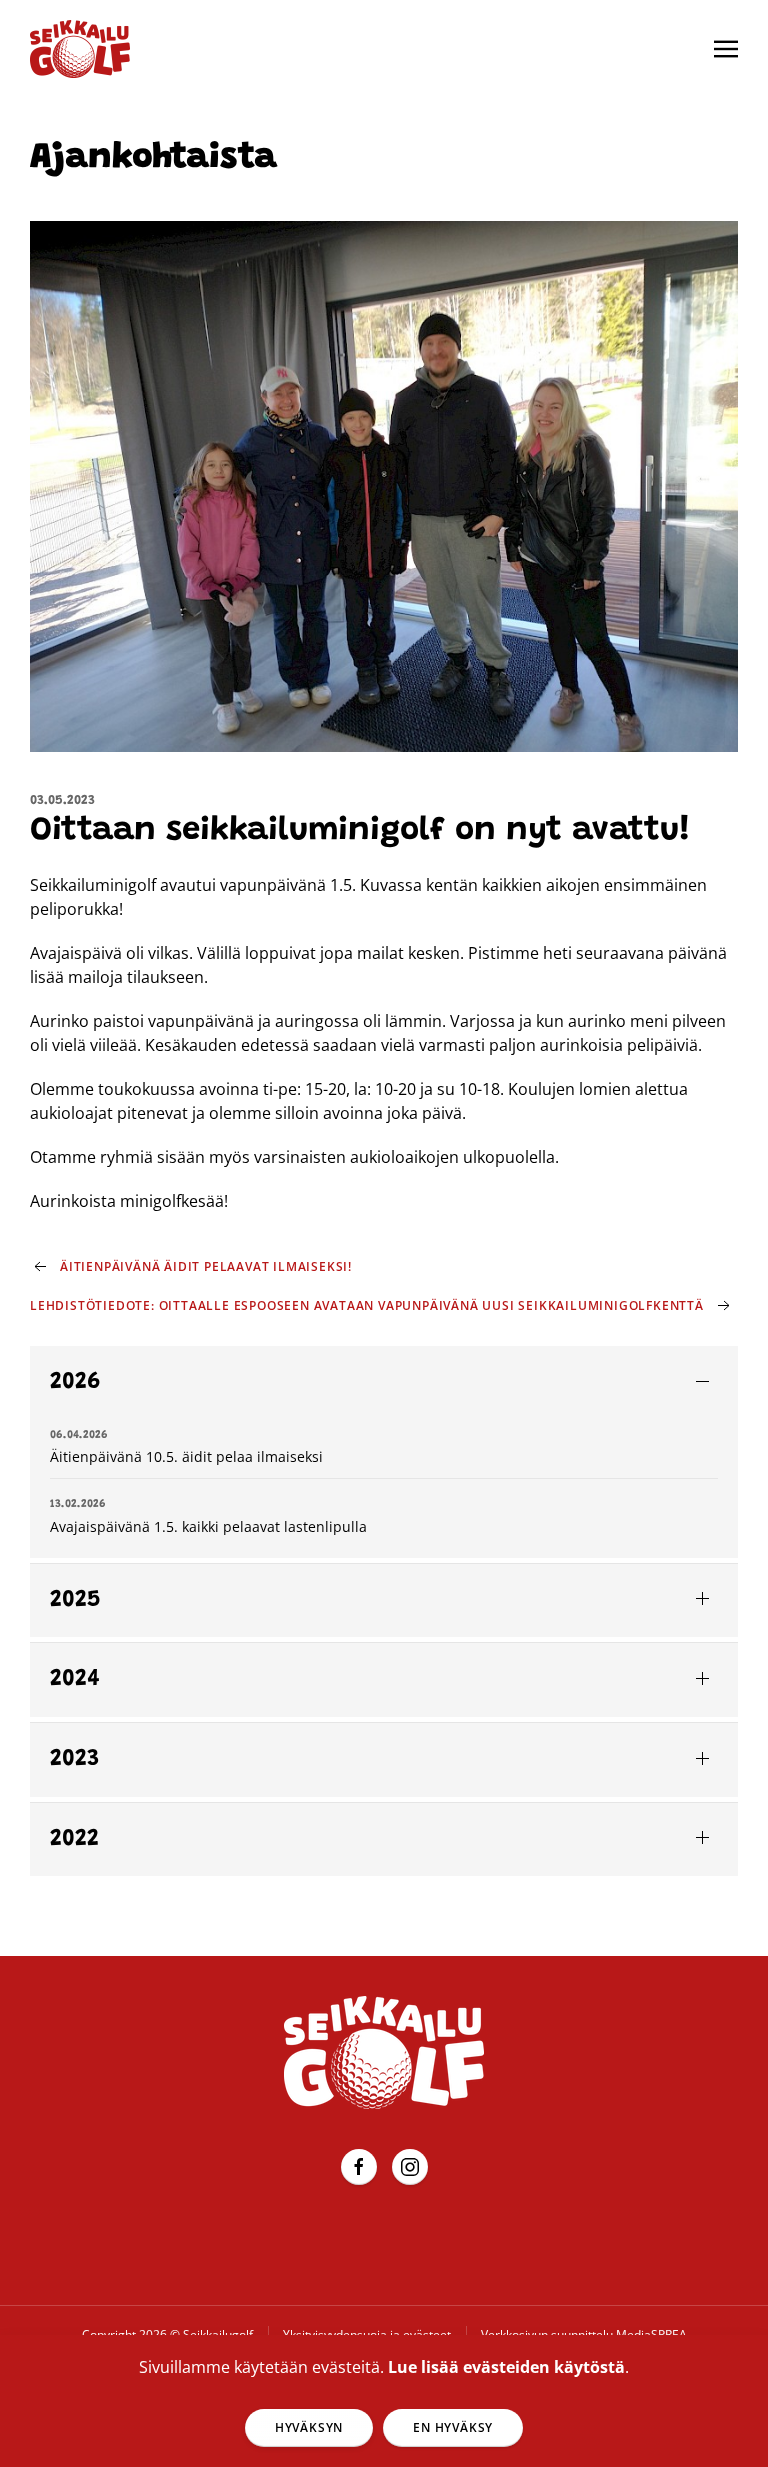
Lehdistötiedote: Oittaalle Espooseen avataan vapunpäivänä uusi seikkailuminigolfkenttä (367, 1305)
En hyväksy (453, 2427)
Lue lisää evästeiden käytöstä (506, 2367)
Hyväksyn (309, 2427)
